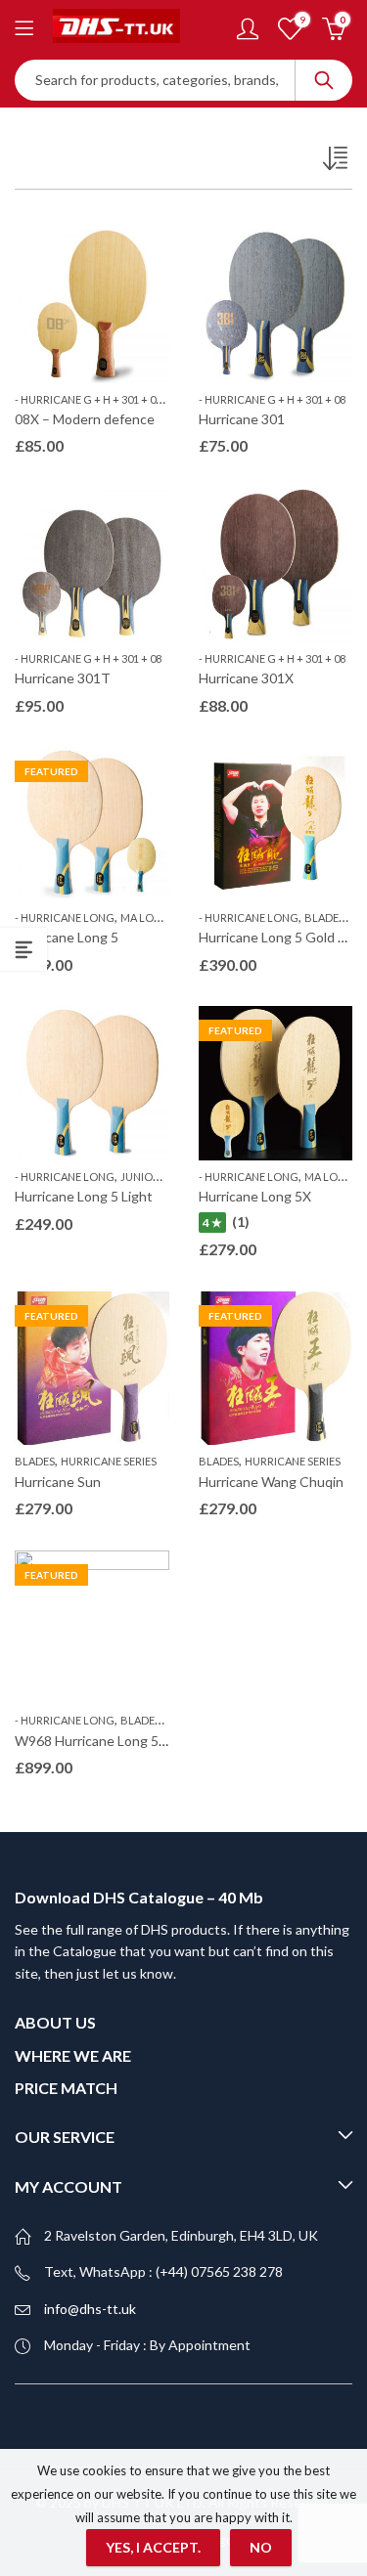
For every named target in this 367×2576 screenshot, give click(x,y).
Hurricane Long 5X (255, 1196)
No (261, 2547)
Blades (324, 917)
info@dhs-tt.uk (90, 2309)
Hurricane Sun (58, 1482)
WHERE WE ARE (73, 2055)
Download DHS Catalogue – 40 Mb (139, 1897)
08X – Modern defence (85, 419)
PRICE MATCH (66, 2088)
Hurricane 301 (242, 419)
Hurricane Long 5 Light (84, 1196)
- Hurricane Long (65, 917)
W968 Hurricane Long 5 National (114, 1741)
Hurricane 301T (63, 678)
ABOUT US (55, 2022)
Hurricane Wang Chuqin (271, 1482)
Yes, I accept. (153, 2547)
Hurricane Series (109, 1461)
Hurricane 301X (246, 678)
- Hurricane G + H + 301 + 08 (88, 399)
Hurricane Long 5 (67, 937)
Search (324, 80)
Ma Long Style (162, 917)
